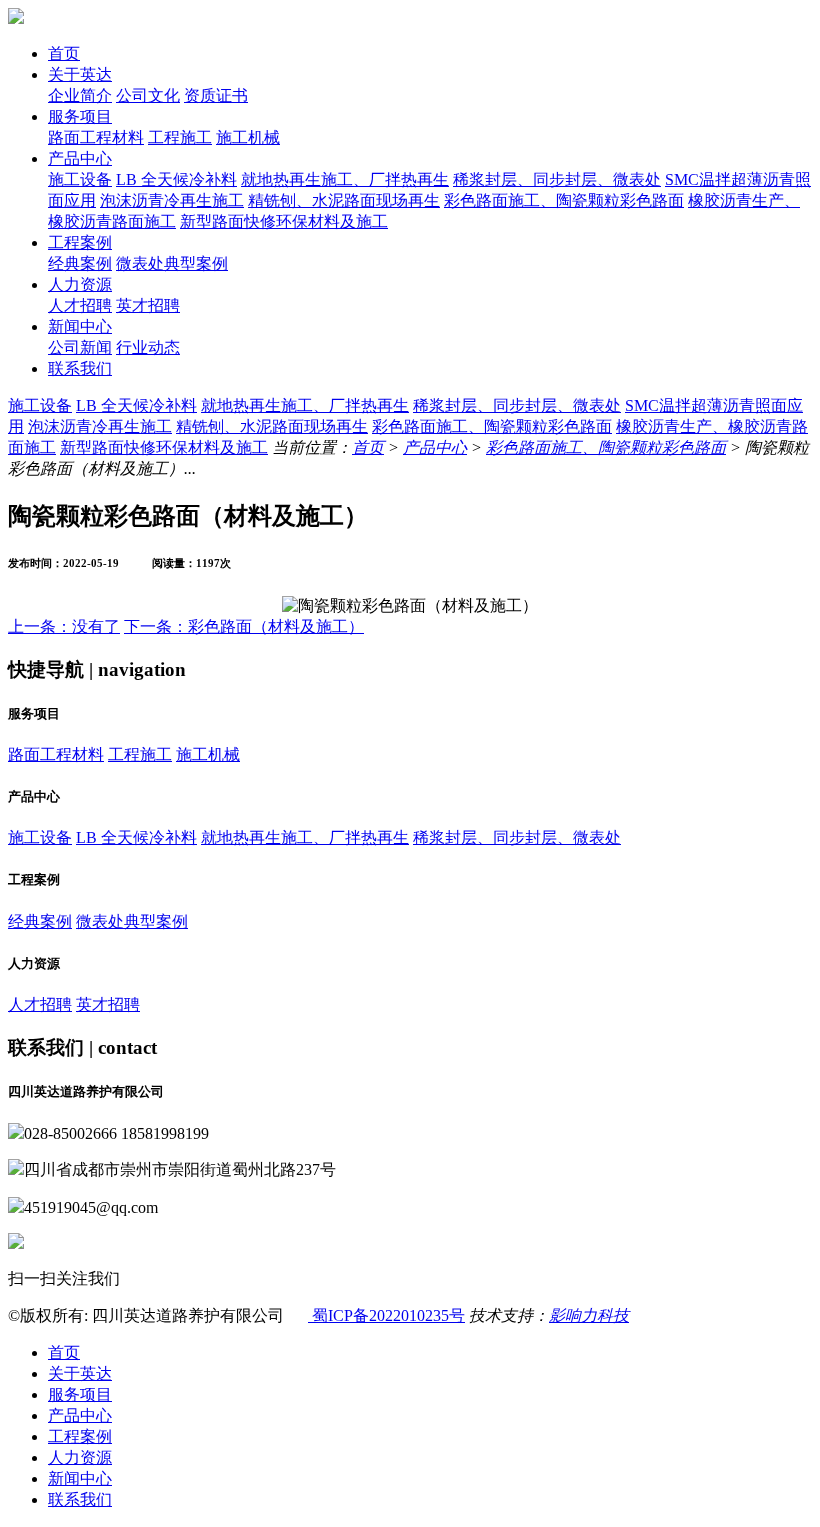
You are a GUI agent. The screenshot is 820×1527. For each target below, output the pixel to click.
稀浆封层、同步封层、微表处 (557, 179)
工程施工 (180, 137)
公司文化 (148, 95)
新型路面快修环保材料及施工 (284, 221)
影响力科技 (589, 1315)
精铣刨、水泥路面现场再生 (344, 200)
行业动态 (148, 347)
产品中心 (80, 158)
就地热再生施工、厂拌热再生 (345, 179)
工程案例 (80, 242)
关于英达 (80, 74)
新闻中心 (80, 326)
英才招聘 (148, 305)
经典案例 (80, 263)
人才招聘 (80, 305)
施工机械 (248, 137)
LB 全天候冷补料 (176, 179)
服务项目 (80, 116)
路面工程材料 (96, 137)
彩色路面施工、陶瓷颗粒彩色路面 (564, 200)
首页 (64, 53)
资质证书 (216, 95)
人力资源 (80, 284)
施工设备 (80, 179)
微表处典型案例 (172, 263)
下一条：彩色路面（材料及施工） (244, 626)
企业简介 (80, 95)
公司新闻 (80, 347)
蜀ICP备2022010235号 (386, 1315)
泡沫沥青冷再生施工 (172, 200)
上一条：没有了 (64, 626)
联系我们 (80, 368)
